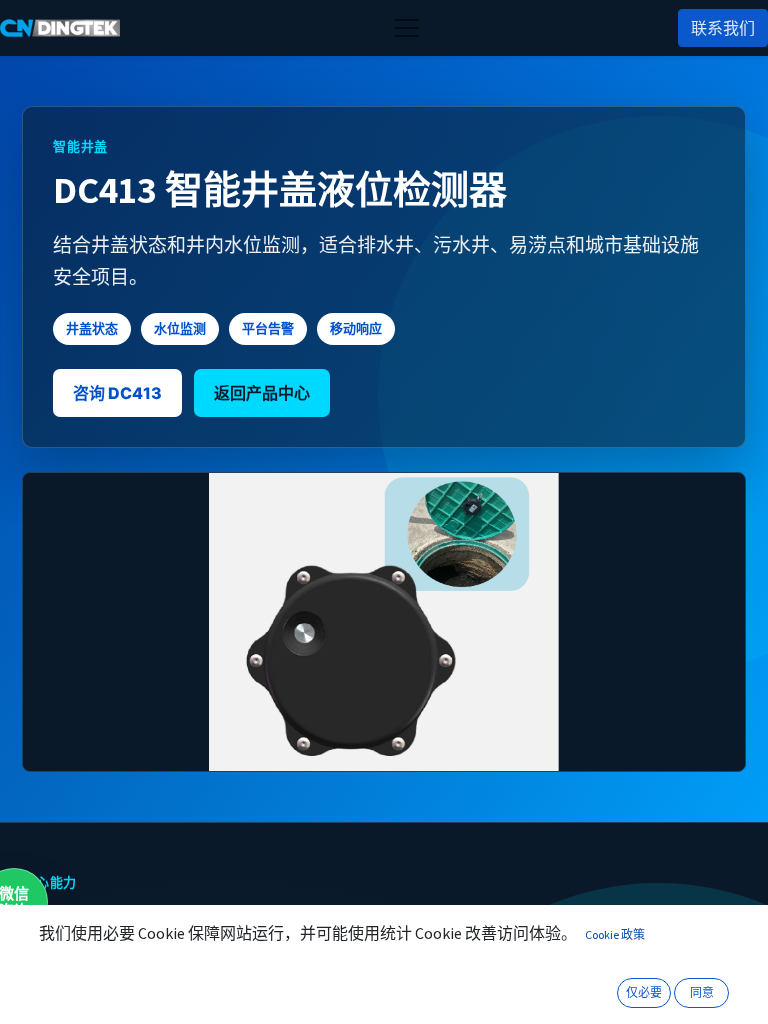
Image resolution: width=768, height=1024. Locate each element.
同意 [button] (702, 992)
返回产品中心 (262, 393)
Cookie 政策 (615, 934)
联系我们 (723, 28)
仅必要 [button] (644, 992)
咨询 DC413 (117, 393)
